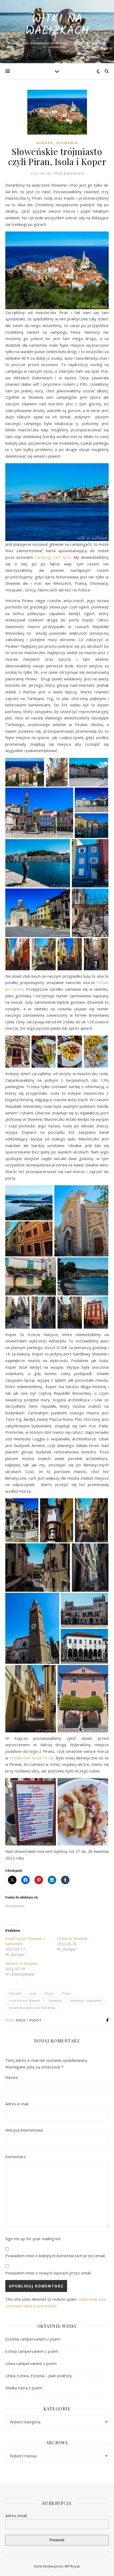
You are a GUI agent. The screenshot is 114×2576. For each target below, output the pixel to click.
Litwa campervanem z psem (31, 2363)
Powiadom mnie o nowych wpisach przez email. (48, 2273)
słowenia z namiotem (86, 2001)
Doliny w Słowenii (72, 1939)
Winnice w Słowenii (22, 1963)
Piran (66, 1993)
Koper (49, 1993)
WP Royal (72, 2566)
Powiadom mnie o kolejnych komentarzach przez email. (55, 2256)
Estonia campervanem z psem (33, 2339)
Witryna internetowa (24, 2130)
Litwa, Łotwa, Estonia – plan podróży (39, 2376)
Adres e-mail (17, 2104)
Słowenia (67, 143)
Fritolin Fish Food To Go (32, 1758)
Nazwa (12, 2077)
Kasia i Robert (28, 2020)
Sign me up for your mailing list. (33, 2239)
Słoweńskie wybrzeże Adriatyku (32, 2008)
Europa (45, 143)
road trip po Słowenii (25, 2001)
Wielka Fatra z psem (24, 2388)
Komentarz (16, 2157)
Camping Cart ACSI (53, 557)
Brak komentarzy (69, 173)
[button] (25, 772)
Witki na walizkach (57, 25)
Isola (33, 1993)
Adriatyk (15, 1993)
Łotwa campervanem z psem (32, 2351)
